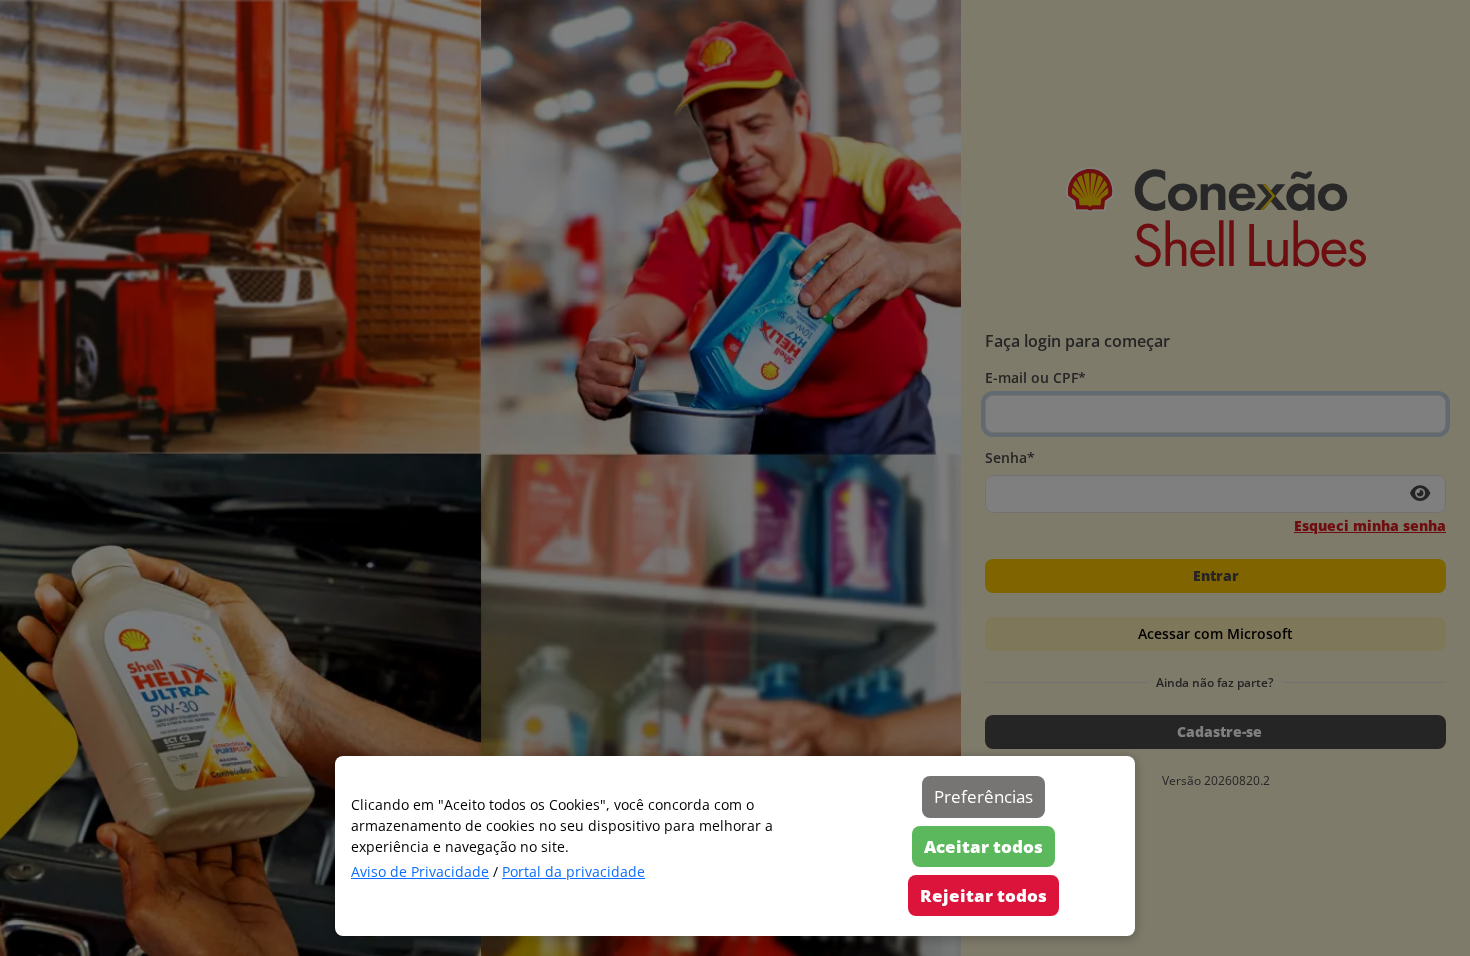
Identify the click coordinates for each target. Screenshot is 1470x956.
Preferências (983, 796)
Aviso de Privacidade (420, 871)
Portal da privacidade (573, 871)
